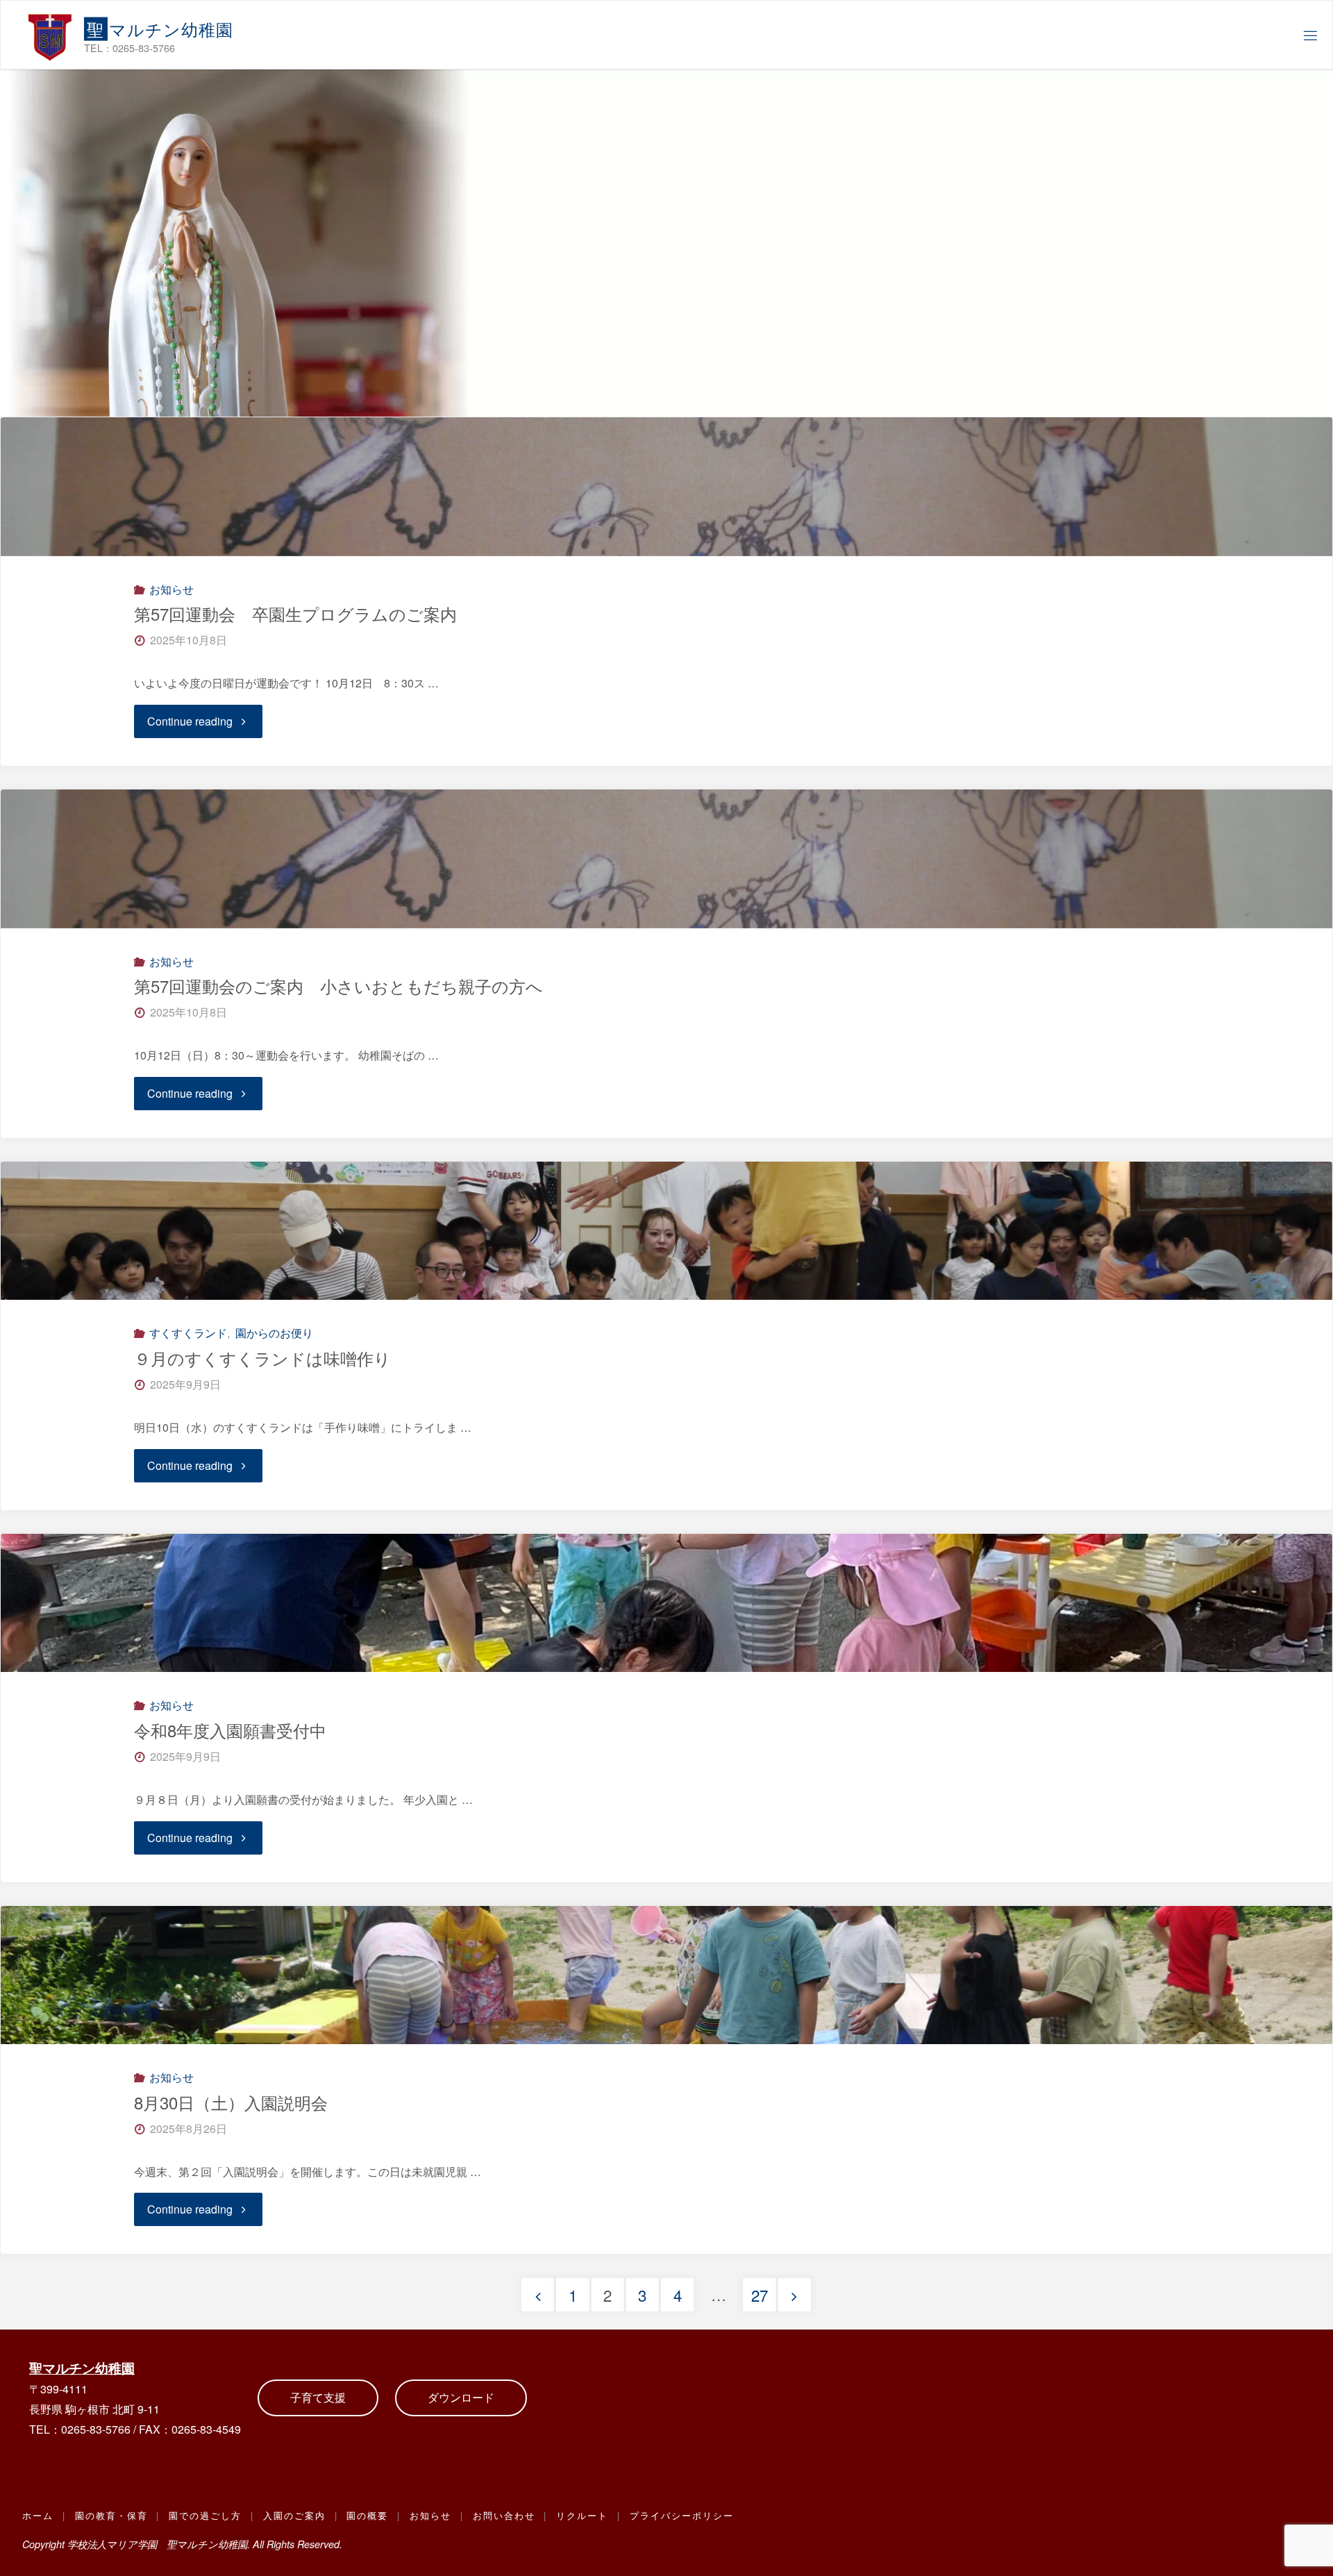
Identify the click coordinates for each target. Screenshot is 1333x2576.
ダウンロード (461, 2397)
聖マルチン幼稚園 (82, 2368)
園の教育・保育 (111, 2515)
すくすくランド (188, 1333)
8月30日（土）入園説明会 (231, 2102)
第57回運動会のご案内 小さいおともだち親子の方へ (338, 986)
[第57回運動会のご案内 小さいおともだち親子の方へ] (666, 859)
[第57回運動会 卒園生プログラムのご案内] (666, 487)
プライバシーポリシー (682, 2515)
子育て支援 (318, 2397)
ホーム (38, 2515)
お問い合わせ (504, 2515)
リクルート (582, 2515)
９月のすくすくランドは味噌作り (262, 1358)
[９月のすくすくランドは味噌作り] (666, 1231)
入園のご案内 (294, 2515)
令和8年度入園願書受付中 (230, 1730)
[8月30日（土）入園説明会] (666, 1975)
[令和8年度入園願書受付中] (666, 1603)
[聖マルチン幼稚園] (50, 35)
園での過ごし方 (205, 2515)
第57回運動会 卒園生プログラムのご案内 (295, 613)
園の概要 (367, 2515)
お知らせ (171, 589)
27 (760, 2295)
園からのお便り (274, 1333)
